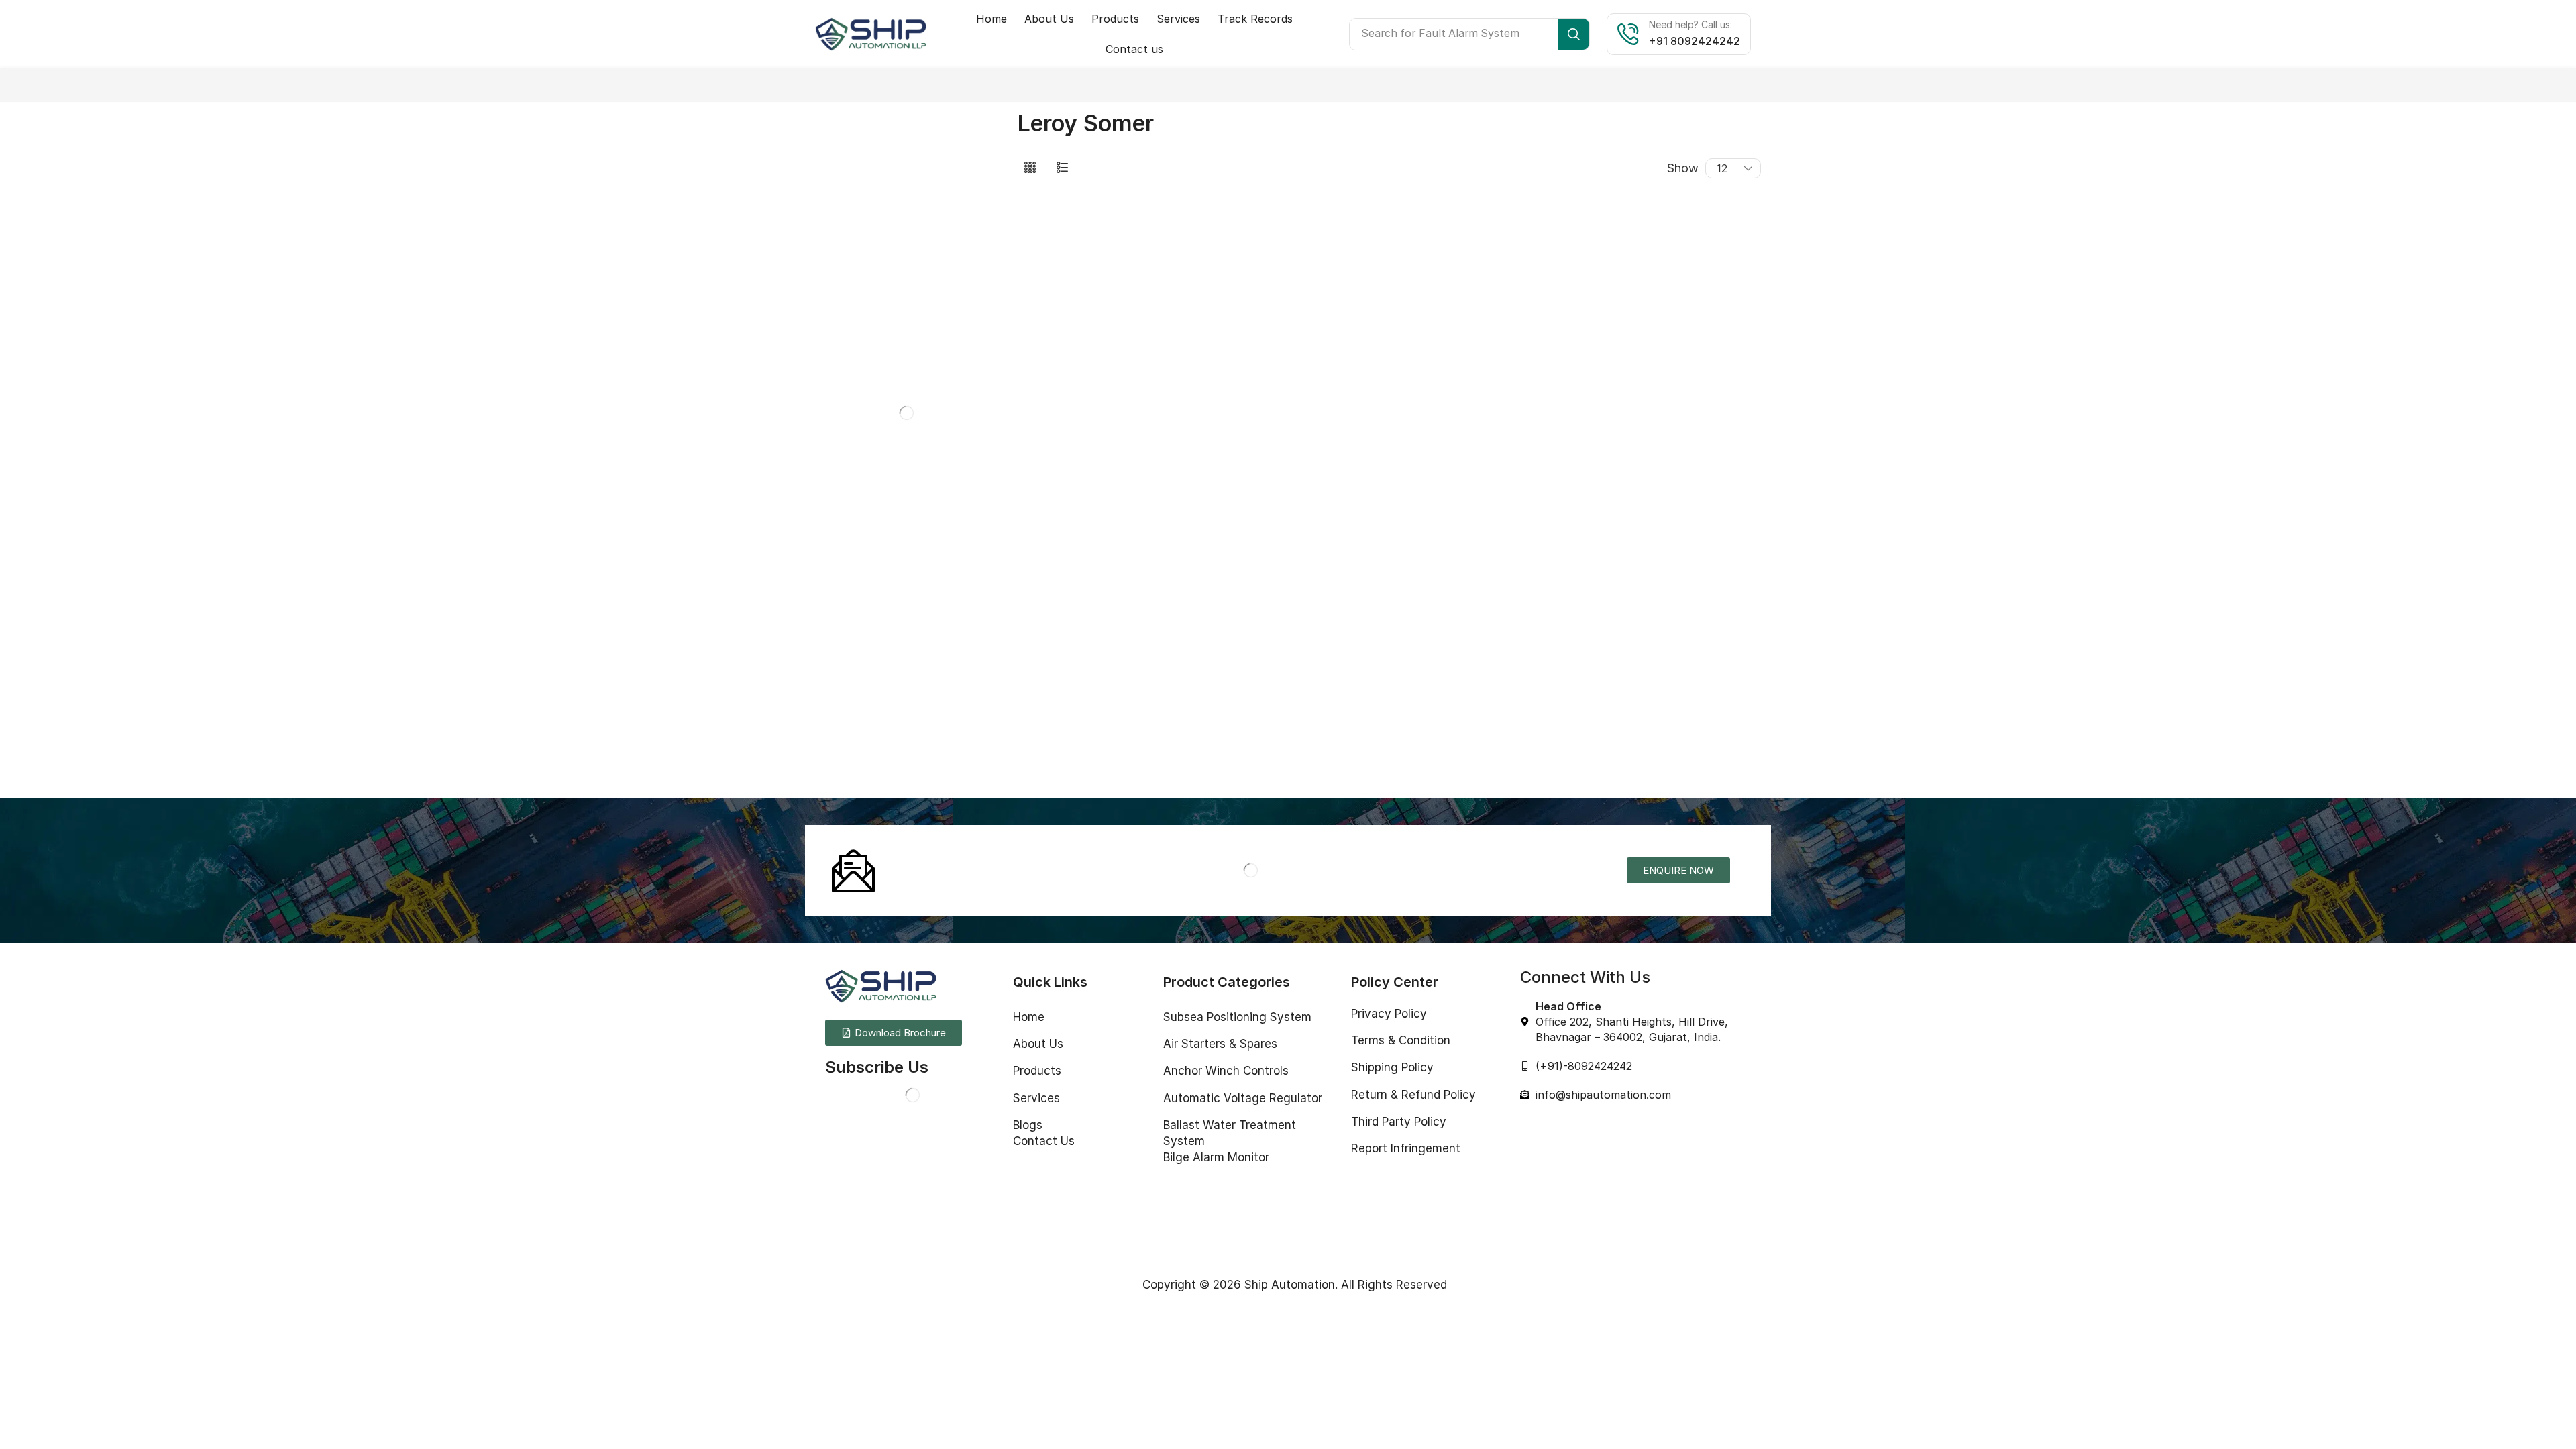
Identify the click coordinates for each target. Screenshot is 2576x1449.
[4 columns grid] (1030, 168)
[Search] (1573, 34)
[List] (1062, 168)
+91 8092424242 (1695, 41)
